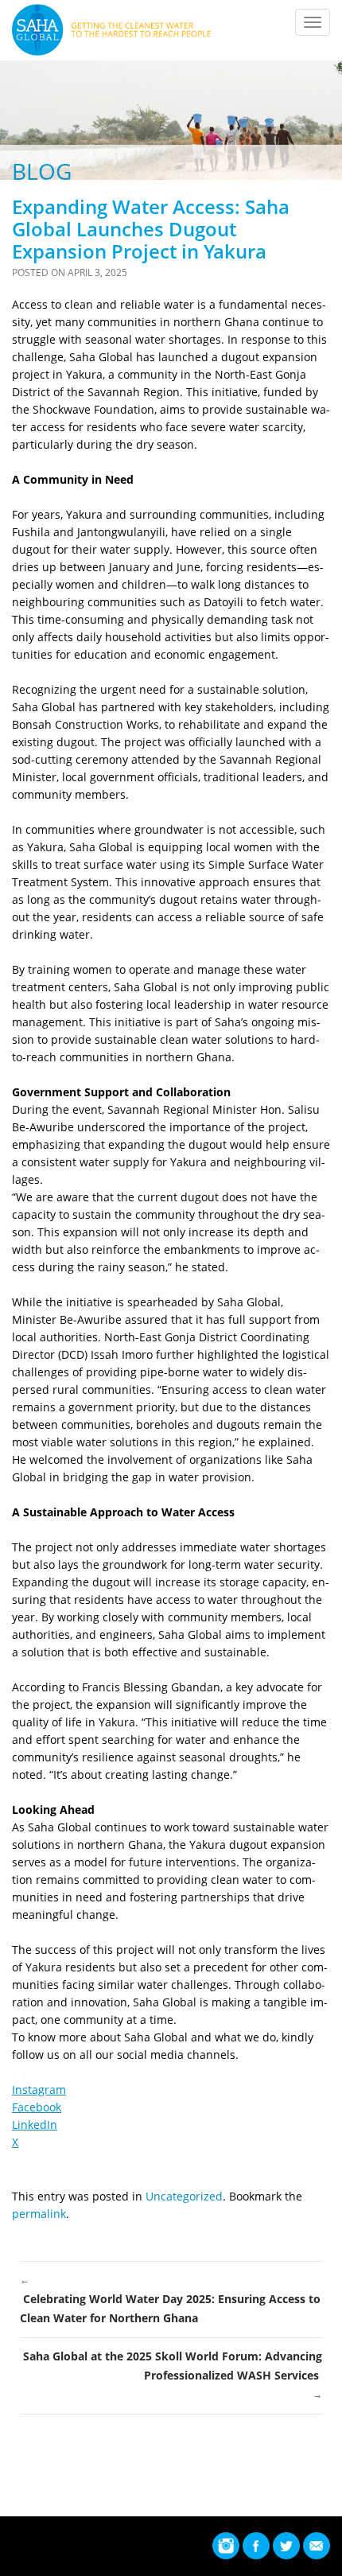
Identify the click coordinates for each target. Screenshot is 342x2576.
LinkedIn (35, 2125)
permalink (39, 2214)
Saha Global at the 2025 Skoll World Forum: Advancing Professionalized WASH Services (173, 2375)
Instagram (39, 2090)
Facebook (37, 2107)
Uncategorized (184, 2196)
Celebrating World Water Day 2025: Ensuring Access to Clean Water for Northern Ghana (170, 2299)
